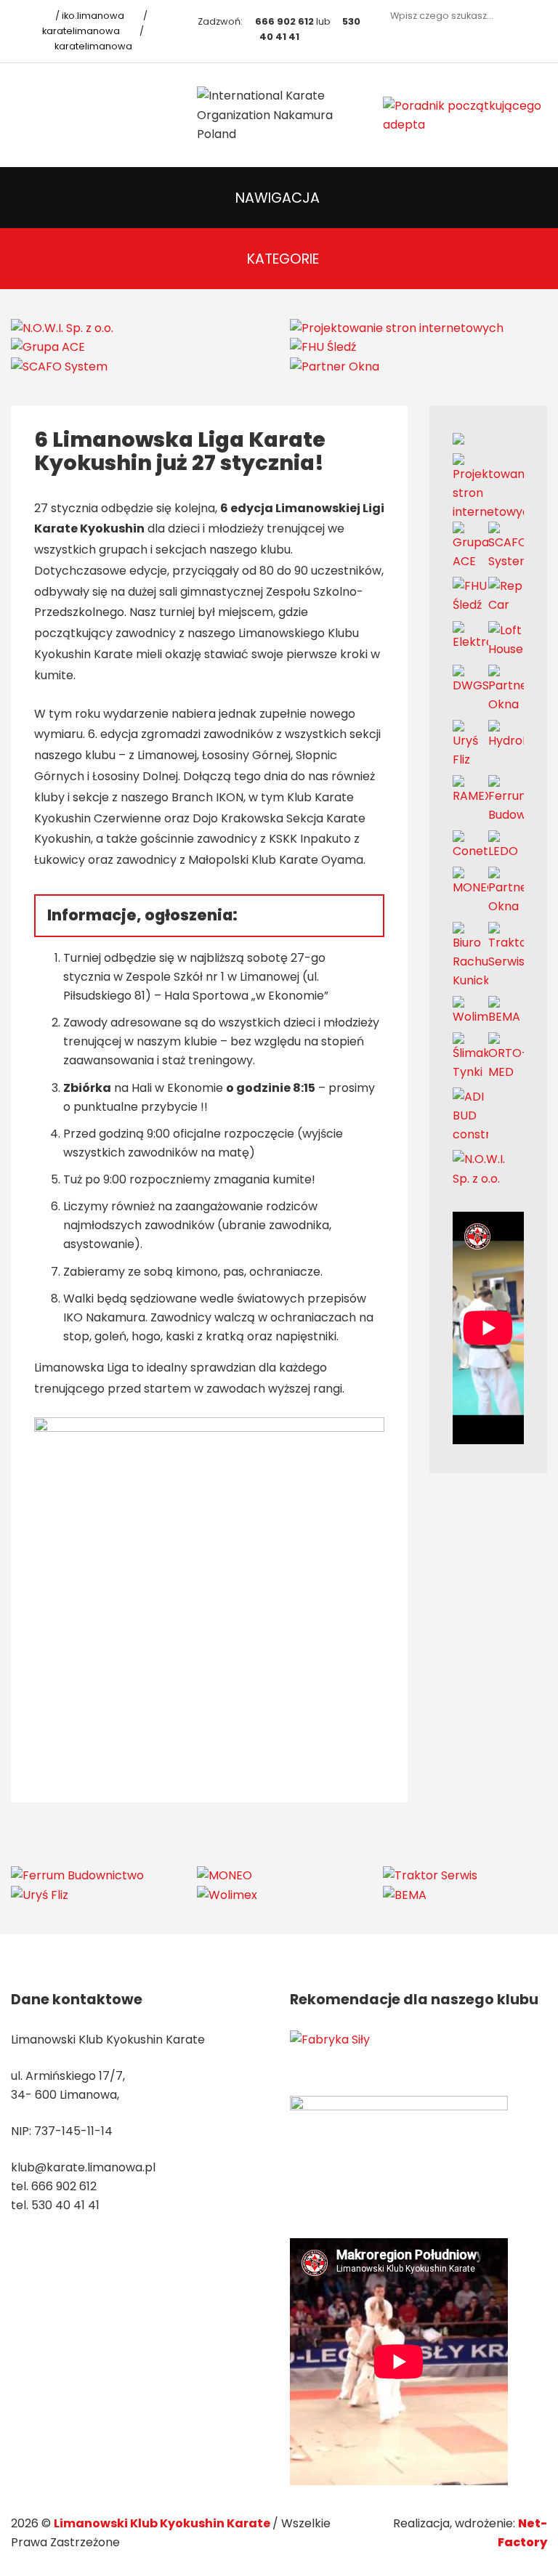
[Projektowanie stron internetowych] (397, 327)
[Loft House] (506, 639)
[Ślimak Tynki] (470, 1057)
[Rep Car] (506, 595)
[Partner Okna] (335, 366)
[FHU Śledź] (323, 347)
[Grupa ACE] (48, 347)
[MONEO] (470, 881)
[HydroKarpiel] (506, 734)
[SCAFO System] (59, 366)
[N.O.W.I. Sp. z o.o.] (62, 327)
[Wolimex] (470, 1011)
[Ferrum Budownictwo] (506, 799)
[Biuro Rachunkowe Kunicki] (470, 956)
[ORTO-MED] (506, 1057)
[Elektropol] (470, 635)
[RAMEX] (470, 789)
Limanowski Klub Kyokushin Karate (163, 2523)
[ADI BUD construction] (470, 1115)
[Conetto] (470, 845)
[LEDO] (506, 845)
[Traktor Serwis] (506, 945)
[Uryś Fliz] (470, 744)
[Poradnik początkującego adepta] (465, 114)
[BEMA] (506, 1011)
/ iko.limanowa (89, 16)
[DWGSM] (470, 679)
